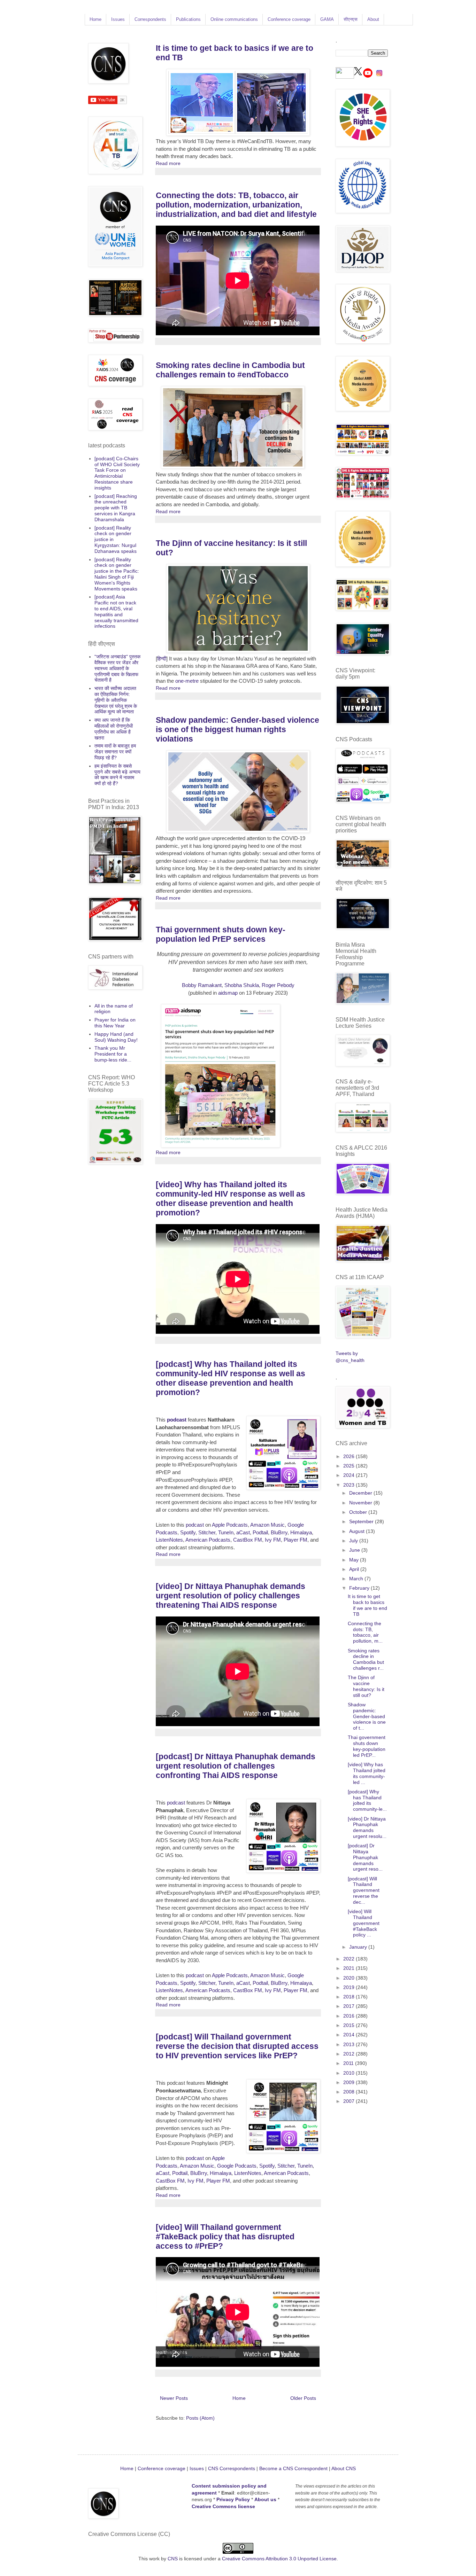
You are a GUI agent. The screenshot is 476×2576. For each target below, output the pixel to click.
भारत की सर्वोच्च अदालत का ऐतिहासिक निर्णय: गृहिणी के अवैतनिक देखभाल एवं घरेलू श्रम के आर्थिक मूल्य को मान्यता (116, 700)
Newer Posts (174, 2398)
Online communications (234, 19)
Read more (168, 163)
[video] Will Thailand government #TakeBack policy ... (364, 1923)
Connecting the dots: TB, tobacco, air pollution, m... (365, 1632)
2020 (350, 1978)
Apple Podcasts (230, 1525)
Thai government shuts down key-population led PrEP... (367, 1746)
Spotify (188, 1532)
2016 (350, 2016)
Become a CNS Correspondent (293, 2468)
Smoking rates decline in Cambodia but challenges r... (366, 1659)
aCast (243, 1532)
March (357, 1579)
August (358, 1531)
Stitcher (207, 1532)
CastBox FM (248, 1540)
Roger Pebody (278, 985)
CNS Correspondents (232, 2468)
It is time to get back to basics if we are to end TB (367, 1605)
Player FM (295, 1540)
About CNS (344, 2468)
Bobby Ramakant (202, 985)
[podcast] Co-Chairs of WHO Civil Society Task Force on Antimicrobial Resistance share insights (117, 473)
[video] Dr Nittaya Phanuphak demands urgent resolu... (367, 1827)
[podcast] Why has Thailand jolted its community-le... (367, 1800)
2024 (350, 1475)
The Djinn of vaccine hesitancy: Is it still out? (366, 1686)
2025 (350, 1466)
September (362, 1521)
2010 (350, 2073)
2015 (350, 2025)
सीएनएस (351, 19)
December (361, 1493)
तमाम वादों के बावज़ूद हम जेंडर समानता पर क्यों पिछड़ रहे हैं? (115, 752)
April (355, 1569)
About (373, 19)
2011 (349, 2063)
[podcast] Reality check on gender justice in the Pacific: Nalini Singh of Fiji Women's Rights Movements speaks (117, 574)
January (359, 1947)
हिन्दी (162, 659)
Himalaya (301, 1532)
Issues (118, 19)
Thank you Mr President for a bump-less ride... (113, 1054)
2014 (350, 2035)
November (361, 1503)
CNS (173, 2559)
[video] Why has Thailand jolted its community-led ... (367, 1773)
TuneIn (226, 1532)
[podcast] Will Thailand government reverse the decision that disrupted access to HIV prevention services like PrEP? (237, 2046)
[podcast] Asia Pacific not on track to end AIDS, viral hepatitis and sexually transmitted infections (116, 611)
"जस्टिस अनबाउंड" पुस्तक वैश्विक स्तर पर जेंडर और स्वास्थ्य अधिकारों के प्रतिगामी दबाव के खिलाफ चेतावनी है (117, 668)
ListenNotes (169, 1540)
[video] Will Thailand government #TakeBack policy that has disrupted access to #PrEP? (225, 2237)
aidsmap (228, 993)
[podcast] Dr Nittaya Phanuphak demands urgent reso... (365, 1857)
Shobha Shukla (242, 985)
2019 (350, 1987)
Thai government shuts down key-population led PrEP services (221, 934)
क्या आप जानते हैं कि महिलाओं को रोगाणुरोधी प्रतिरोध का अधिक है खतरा (114, 729)
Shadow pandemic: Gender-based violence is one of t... (367, 1716)
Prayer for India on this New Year (115, 1023)
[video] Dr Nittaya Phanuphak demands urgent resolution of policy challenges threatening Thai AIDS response (231, 1596)
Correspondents (150, 19)
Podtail (260, 1532)
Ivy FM (273, 1540)
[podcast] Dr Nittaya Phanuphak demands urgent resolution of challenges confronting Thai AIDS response (236, 1766)
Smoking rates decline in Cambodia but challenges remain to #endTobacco (230, 370)
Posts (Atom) (200, 2418)
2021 (350, 1968)
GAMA (327, 19)
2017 (350, 2006)
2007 (350, 2101)
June (355, 1550)
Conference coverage (289, 19)
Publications (188, 19)
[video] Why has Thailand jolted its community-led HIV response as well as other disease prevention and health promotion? (231, 1199)
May (355, 1560)
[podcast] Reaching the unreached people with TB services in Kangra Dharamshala (116, 508)
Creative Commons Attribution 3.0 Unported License (279, 2559)
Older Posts (303, 2398)
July (354, 1541)
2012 (350, 2054)
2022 (350, 1959)
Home (95, 19)
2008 (350, 2092)
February (360, 1588)
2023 (350, 1485)
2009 (350, 2082)
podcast (177, 1420)
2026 (350, 1456)
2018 (350, 1997)
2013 (350, 2044)
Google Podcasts (237, 2166)
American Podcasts (208, 1540)
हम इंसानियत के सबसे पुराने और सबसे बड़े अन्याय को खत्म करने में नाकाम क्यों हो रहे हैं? (117, 775)
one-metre (187, 681)
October (359, 1512)
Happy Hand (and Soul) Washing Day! (116, 1037)
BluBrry (279, 1532)
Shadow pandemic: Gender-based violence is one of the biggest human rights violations (237, 729)
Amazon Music (267, 1525)
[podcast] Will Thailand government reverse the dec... (364, 1890)
